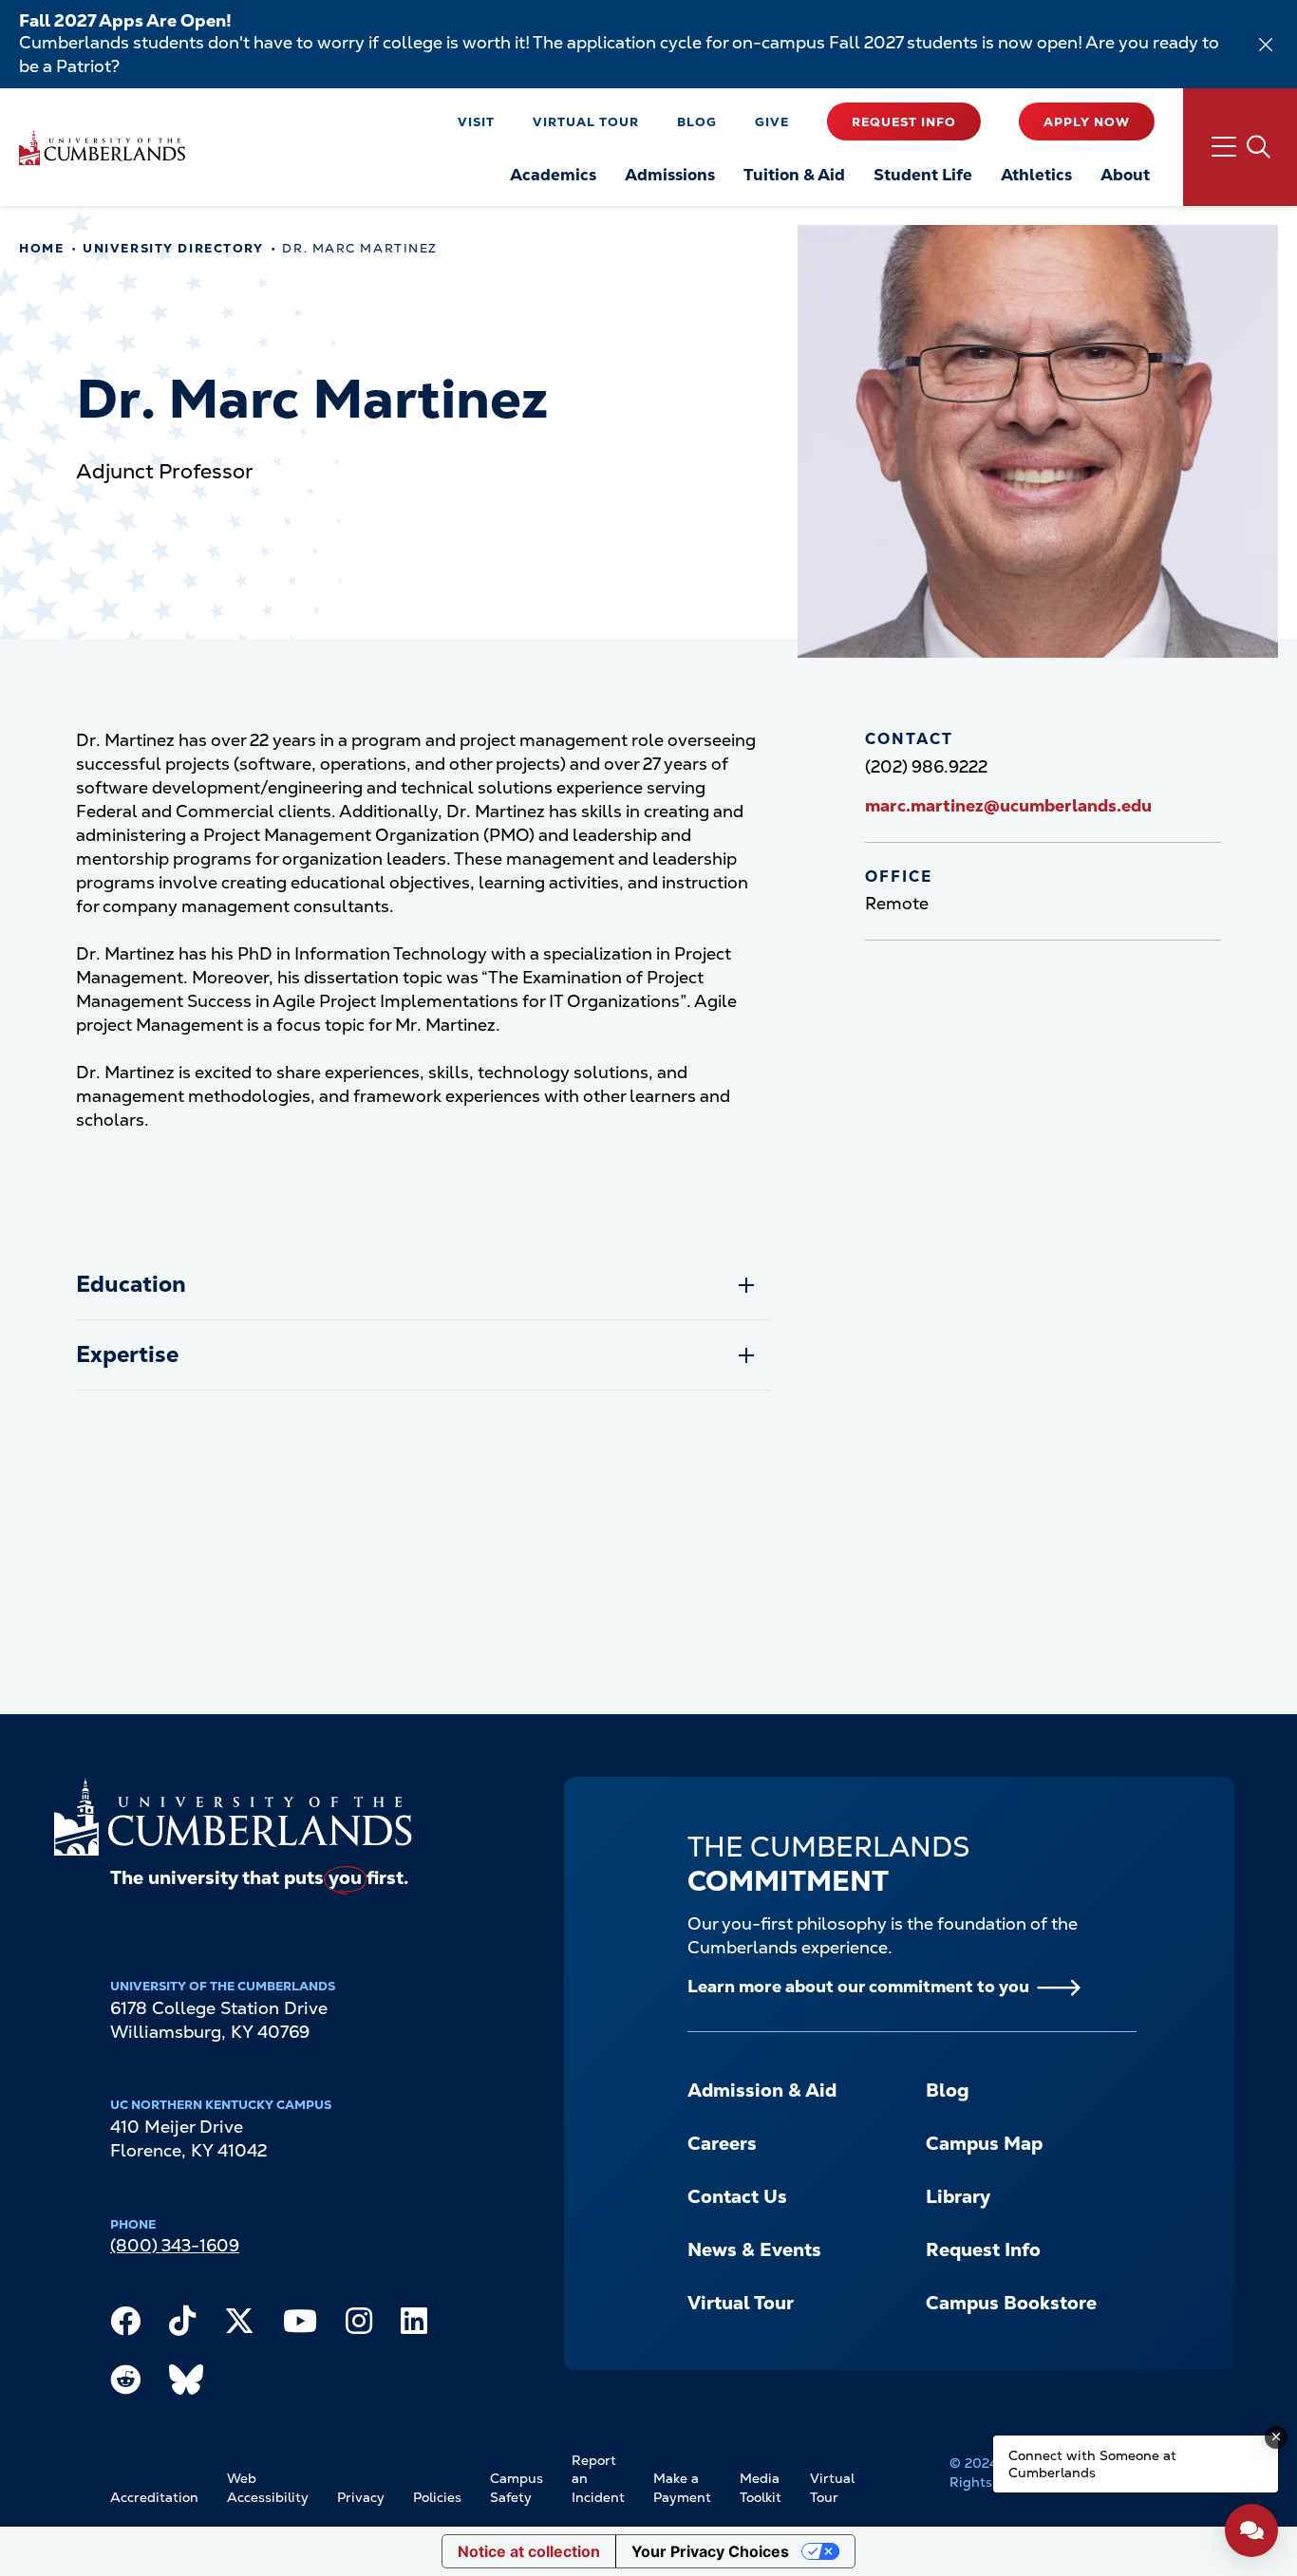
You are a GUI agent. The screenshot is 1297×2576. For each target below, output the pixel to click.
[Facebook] (125, 2325)
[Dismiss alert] (1266, 45)
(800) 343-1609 (175, 2245)
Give (772, 122)
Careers (722, 2144)
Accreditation (154, 2497)
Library (958, 2197)
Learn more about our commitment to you (858, 1986)
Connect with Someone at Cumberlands (1092, 2464)
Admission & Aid (762, 2091)
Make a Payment (682, 2488)
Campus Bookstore (1011, 2303)
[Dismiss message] (1276, 2437)
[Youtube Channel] (300, 2325)
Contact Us (737, 2197)
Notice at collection (529, 2551)
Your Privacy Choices (710, 2551)
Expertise (127, 1354)
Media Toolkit (761, 2488)
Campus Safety (517, 2488)
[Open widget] (1251, 2530)
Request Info (904, 122)
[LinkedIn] (414, 2325)
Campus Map (984, 2144)
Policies (437, 2497)
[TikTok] (182, 2325)
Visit (476, 122)
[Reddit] (125, 2384)
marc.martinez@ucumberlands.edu (1008, 805)
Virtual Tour (586, 122)
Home (41, 248)
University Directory (173, 248)
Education (131, 1284)
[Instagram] (359, 2325)
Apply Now (1087, 122)
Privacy (361, 2497)
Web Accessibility (268, 2488)
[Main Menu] (1240, 147)
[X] (239, 2325)
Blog (697, 122)
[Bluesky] (186, 2384)
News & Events (754, 2250)
